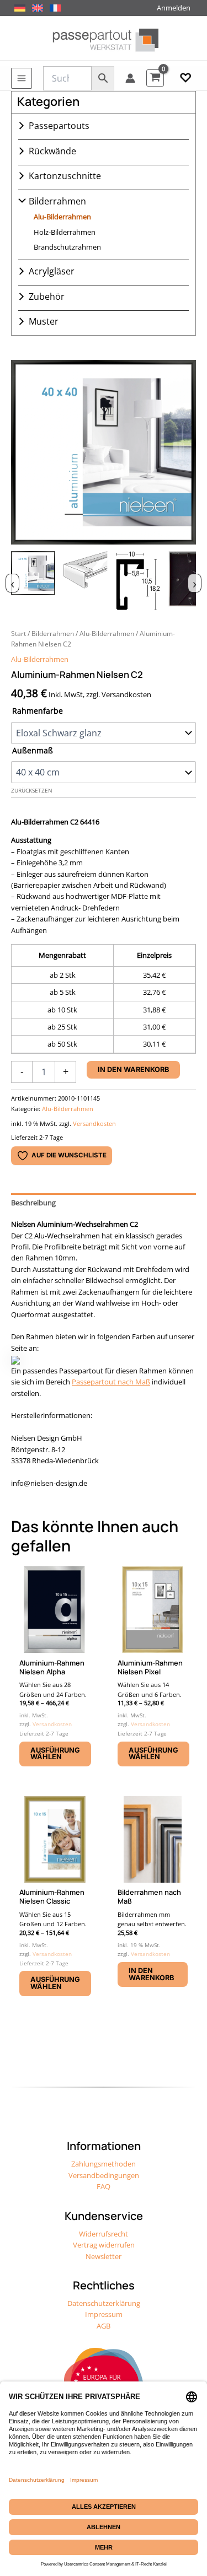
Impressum (104, 2314)
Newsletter (104, 2256)
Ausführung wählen (55, 1754)
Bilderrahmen (57, 201)
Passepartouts (59, 126)
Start (18, 633)
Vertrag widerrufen (104, 2245)
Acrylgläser (52, 271)
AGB (104, 2326)
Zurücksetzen (32, 791)
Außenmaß (33, 750)
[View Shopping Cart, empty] (155, 78)
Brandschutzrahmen (67, 247)
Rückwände (52, 151)
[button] (185, 78)
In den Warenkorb (133, 1069)
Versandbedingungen (104, 2175)
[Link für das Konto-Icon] (130, 78)
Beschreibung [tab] (33, 1203)
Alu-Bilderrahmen (62, 217)
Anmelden (174, 8)
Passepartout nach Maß (111, 1382)
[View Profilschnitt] (138, 581)
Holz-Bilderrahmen (65, 232)
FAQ (104, 2186)
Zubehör (47, 297)
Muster (44, 321)
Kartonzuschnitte (65, 176)
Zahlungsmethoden (104, 2164)
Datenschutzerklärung (104, 2303)
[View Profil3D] (86, 581)
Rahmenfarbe (38, 711)
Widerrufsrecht (104, 2234)
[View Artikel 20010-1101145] (33, 581)
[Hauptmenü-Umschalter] (22, 78)
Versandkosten (94, 1123)
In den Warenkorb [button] (151, 1974)
